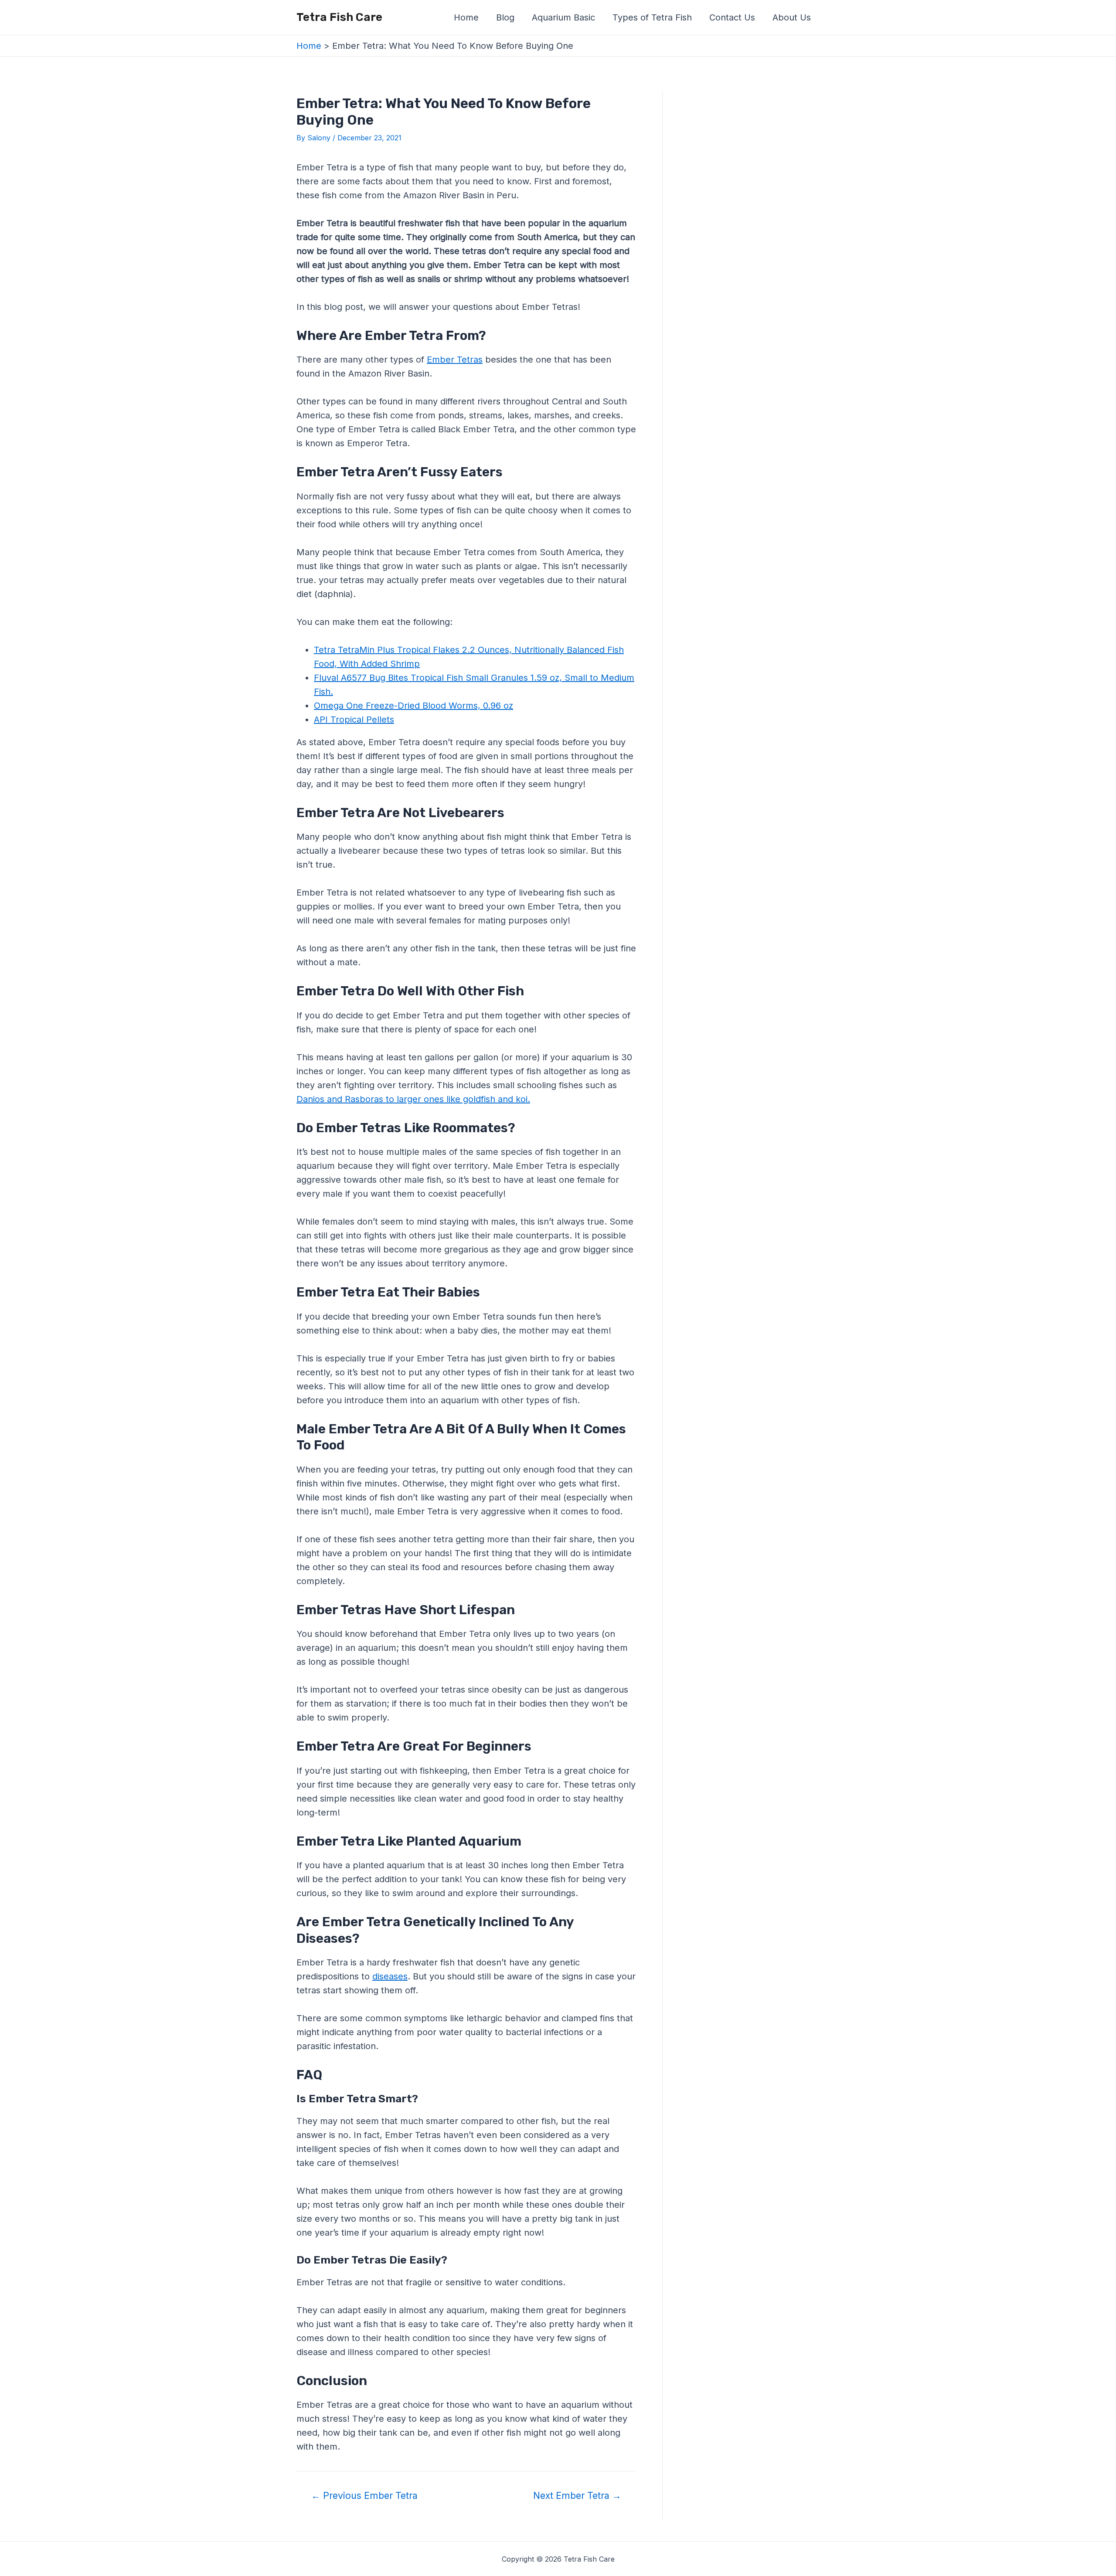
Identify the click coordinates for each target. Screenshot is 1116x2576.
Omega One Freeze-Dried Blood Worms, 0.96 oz (413, 706)
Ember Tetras (455, 360)
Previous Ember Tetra (364, 2496)
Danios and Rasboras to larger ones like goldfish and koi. (413, 1099)
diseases (390, 1976)
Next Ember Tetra (577, 2496)
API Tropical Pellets (354, 720)
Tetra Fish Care (339, 17)
